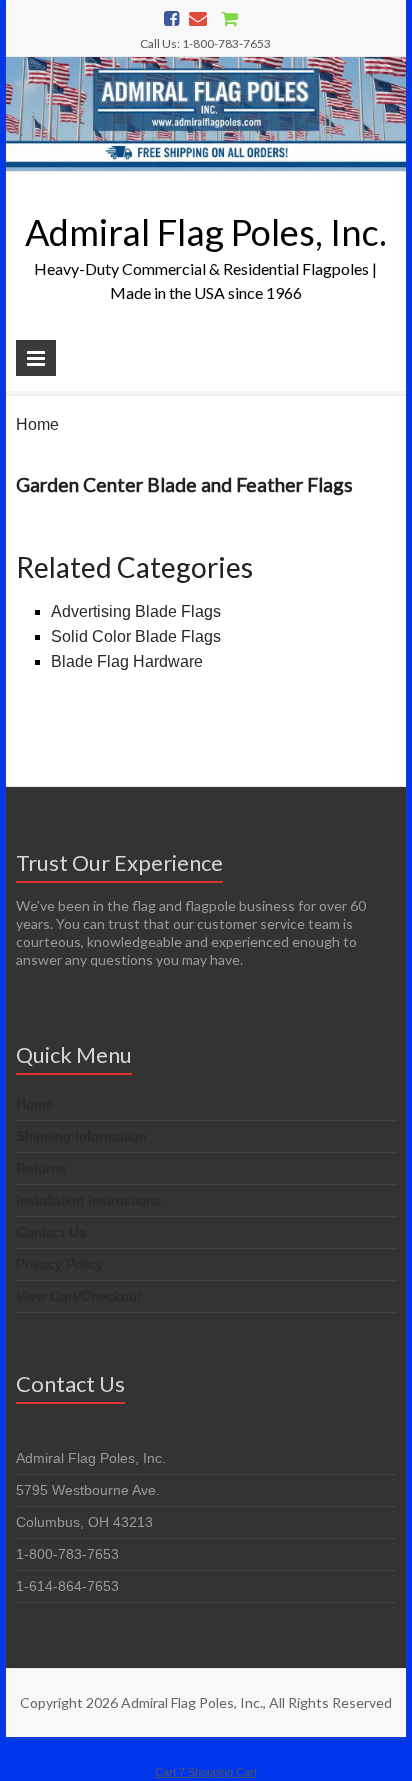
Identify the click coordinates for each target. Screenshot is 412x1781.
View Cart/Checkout (78, 1296)
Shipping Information (81, 1136)
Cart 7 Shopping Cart (206, 1772)
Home (37, 424)
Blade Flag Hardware (127, 661)
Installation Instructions (88, 1200)
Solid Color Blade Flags (136, 636)
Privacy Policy (59, 1264)
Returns (41, 1168)
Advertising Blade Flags (136, 611)
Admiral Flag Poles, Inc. (206, 232)
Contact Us (51, 1232)
